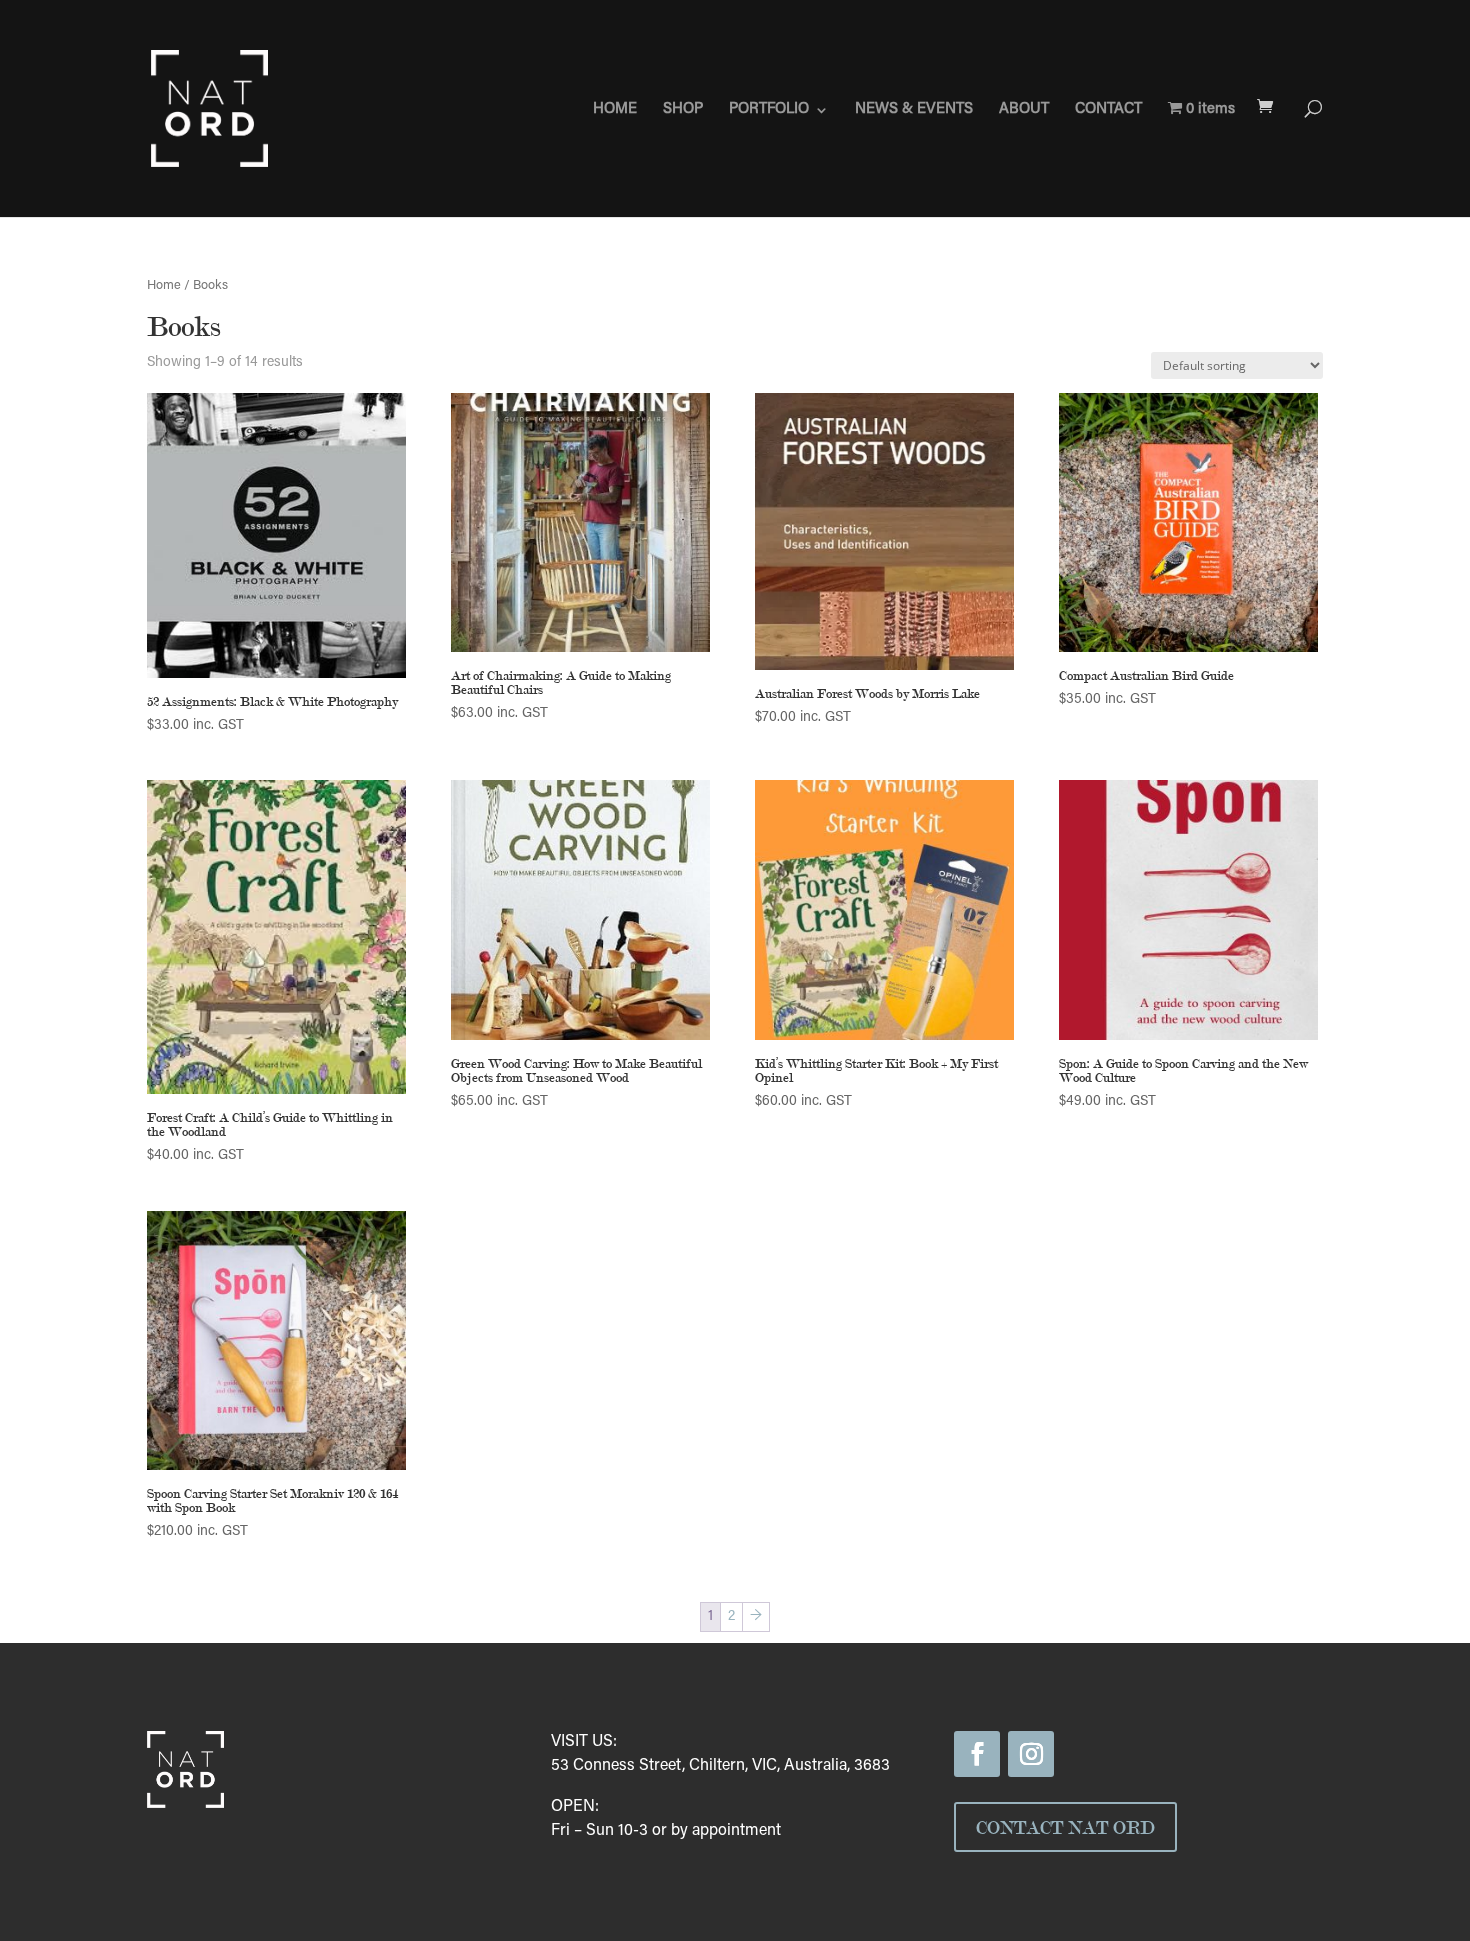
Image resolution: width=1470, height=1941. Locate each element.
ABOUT (1024, 110)
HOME (615, 110)
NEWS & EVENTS (914, 110)
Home (164, 286)
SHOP (683, 110)
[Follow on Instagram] (1031, 1754)
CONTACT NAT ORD (1065, 1827)
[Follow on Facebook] (977, 1754)
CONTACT (1108, 110)
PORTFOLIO (769, 110)
